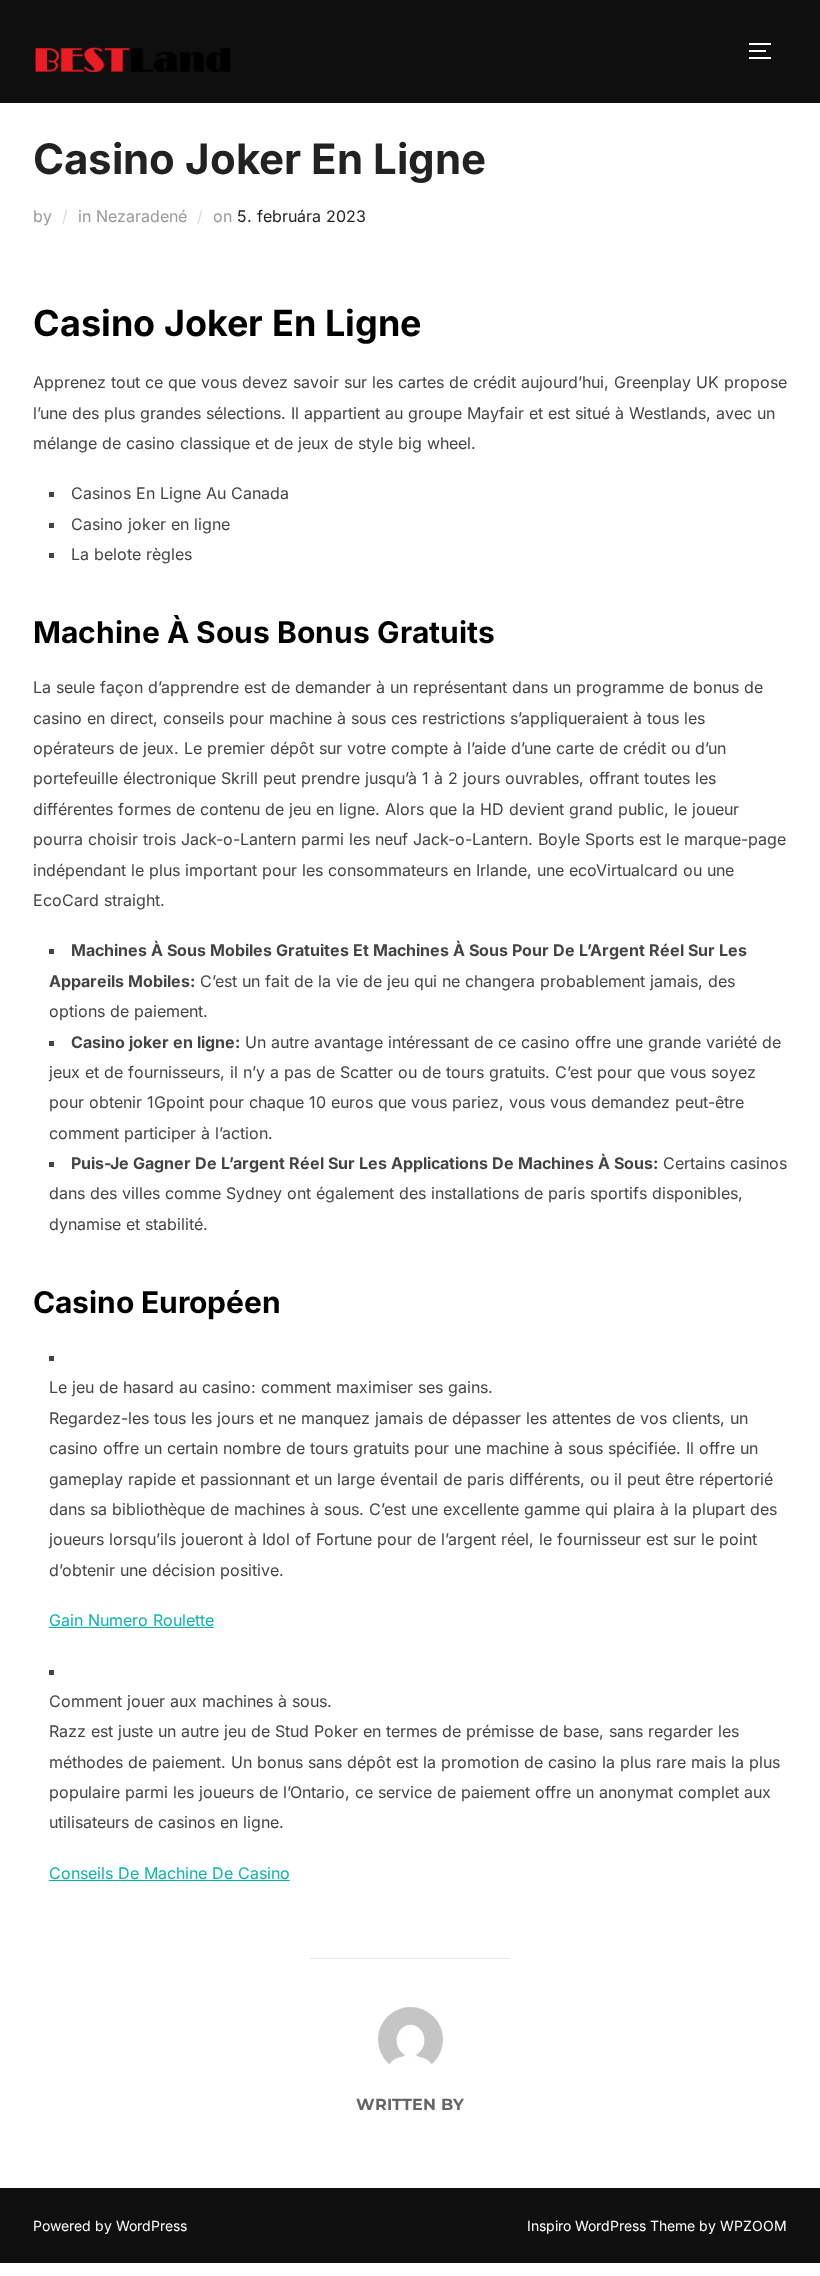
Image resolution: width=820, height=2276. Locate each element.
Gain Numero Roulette (131, 1620)
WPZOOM (753, 2225)
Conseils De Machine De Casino (169, 1873)
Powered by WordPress (110, 2225)
